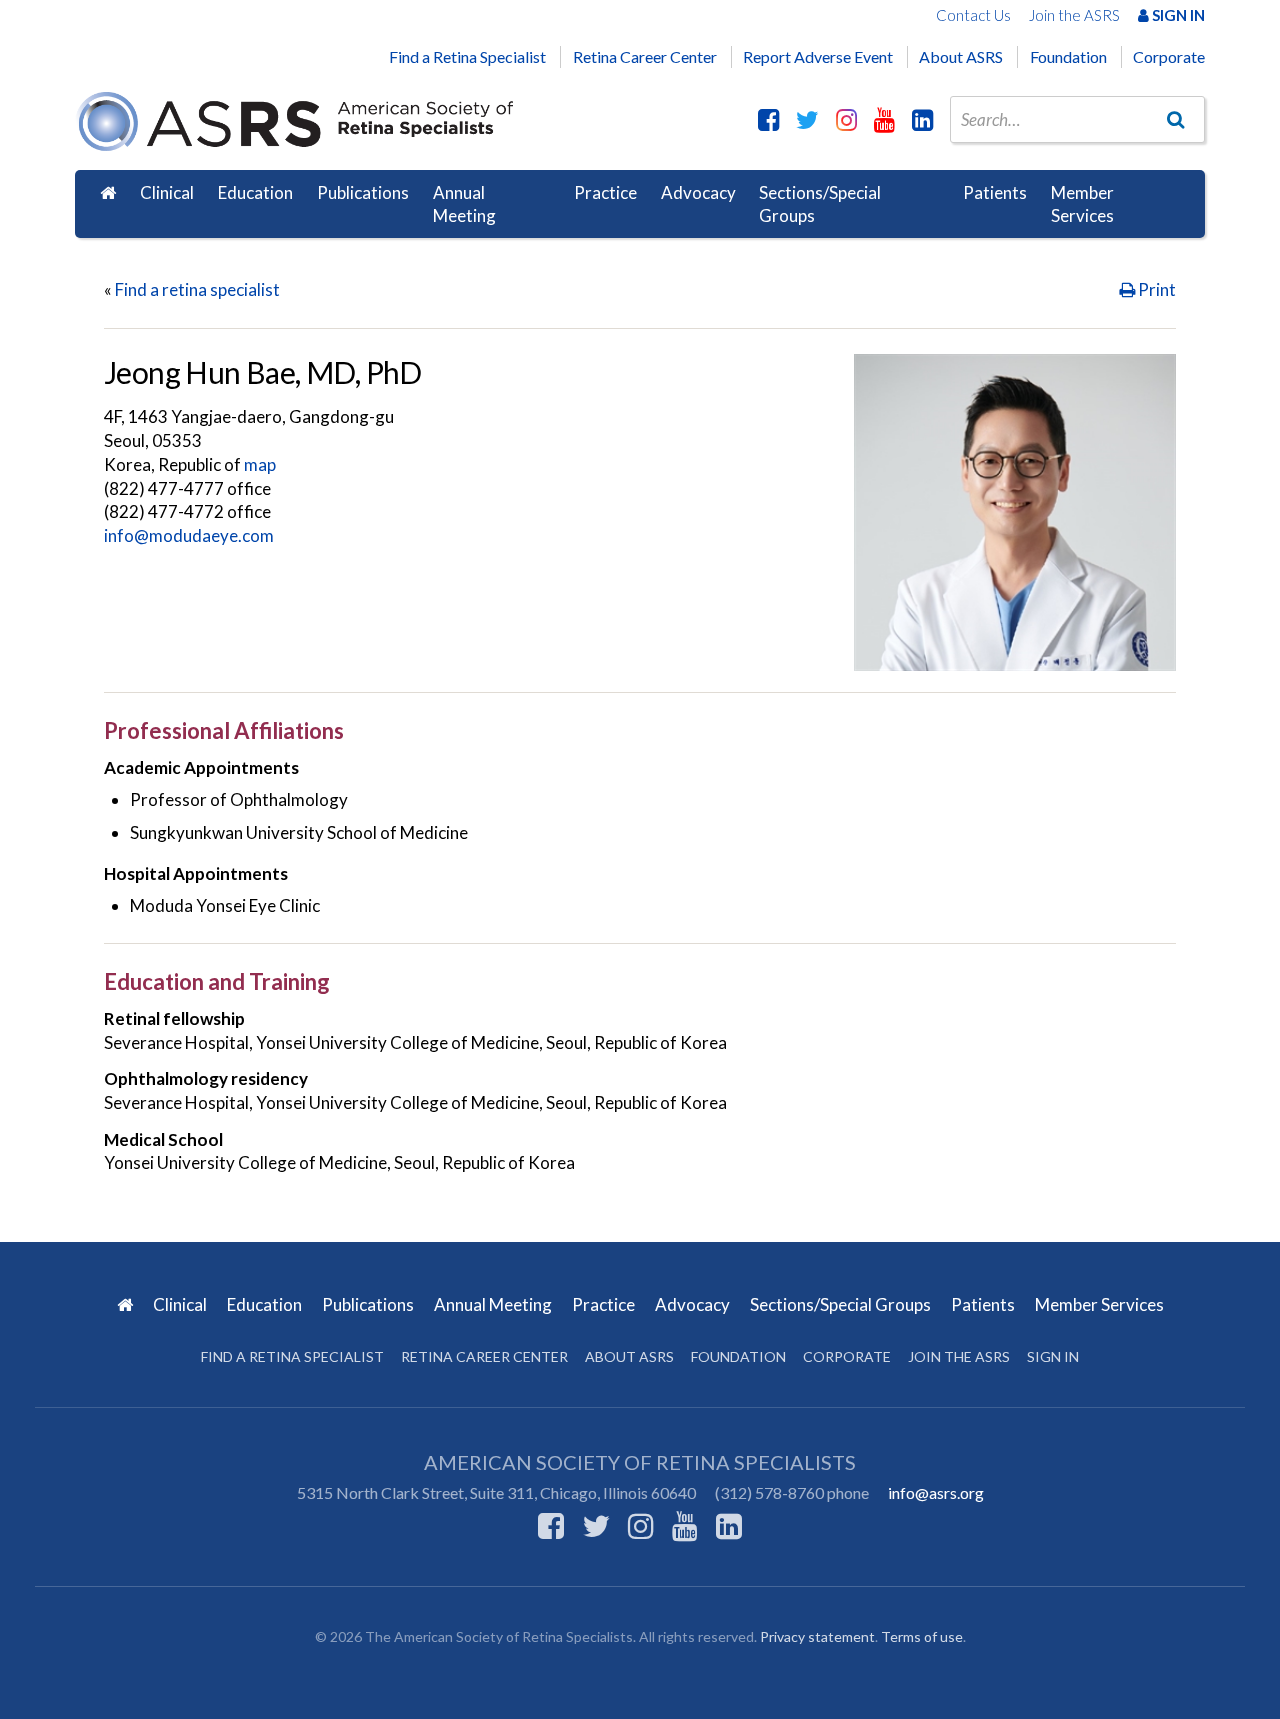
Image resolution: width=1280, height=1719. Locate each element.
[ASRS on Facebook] (768, 119)
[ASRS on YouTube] (884, 119)
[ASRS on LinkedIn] (922, 119)
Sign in (1053, 1356)
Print (1155, 289)
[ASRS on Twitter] (807, 119)
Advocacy (698, 192)
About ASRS (961, 56)
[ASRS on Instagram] (846, 119)
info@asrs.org (936, 1492)
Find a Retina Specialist (467, 56)
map (260, 464)
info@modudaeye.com (189, 535)
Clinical (167, 192)
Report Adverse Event (818, 56)
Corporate (1169, 56)
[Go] (1176, 119)
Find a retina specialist (197, 289)
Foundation (1068, 56)
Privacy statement (817, 1636)
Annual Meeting (464, 204)
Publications (363, 192)
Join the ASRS (1074, 15)
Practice (605, 192)
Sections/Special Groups (820, 204)
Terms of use (922, 1636)
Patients (995, 192)
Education (255, 192)
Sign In (1177, 15)
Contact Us (973, 15)
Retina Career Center (645, 56)
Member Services (1082, 204)
